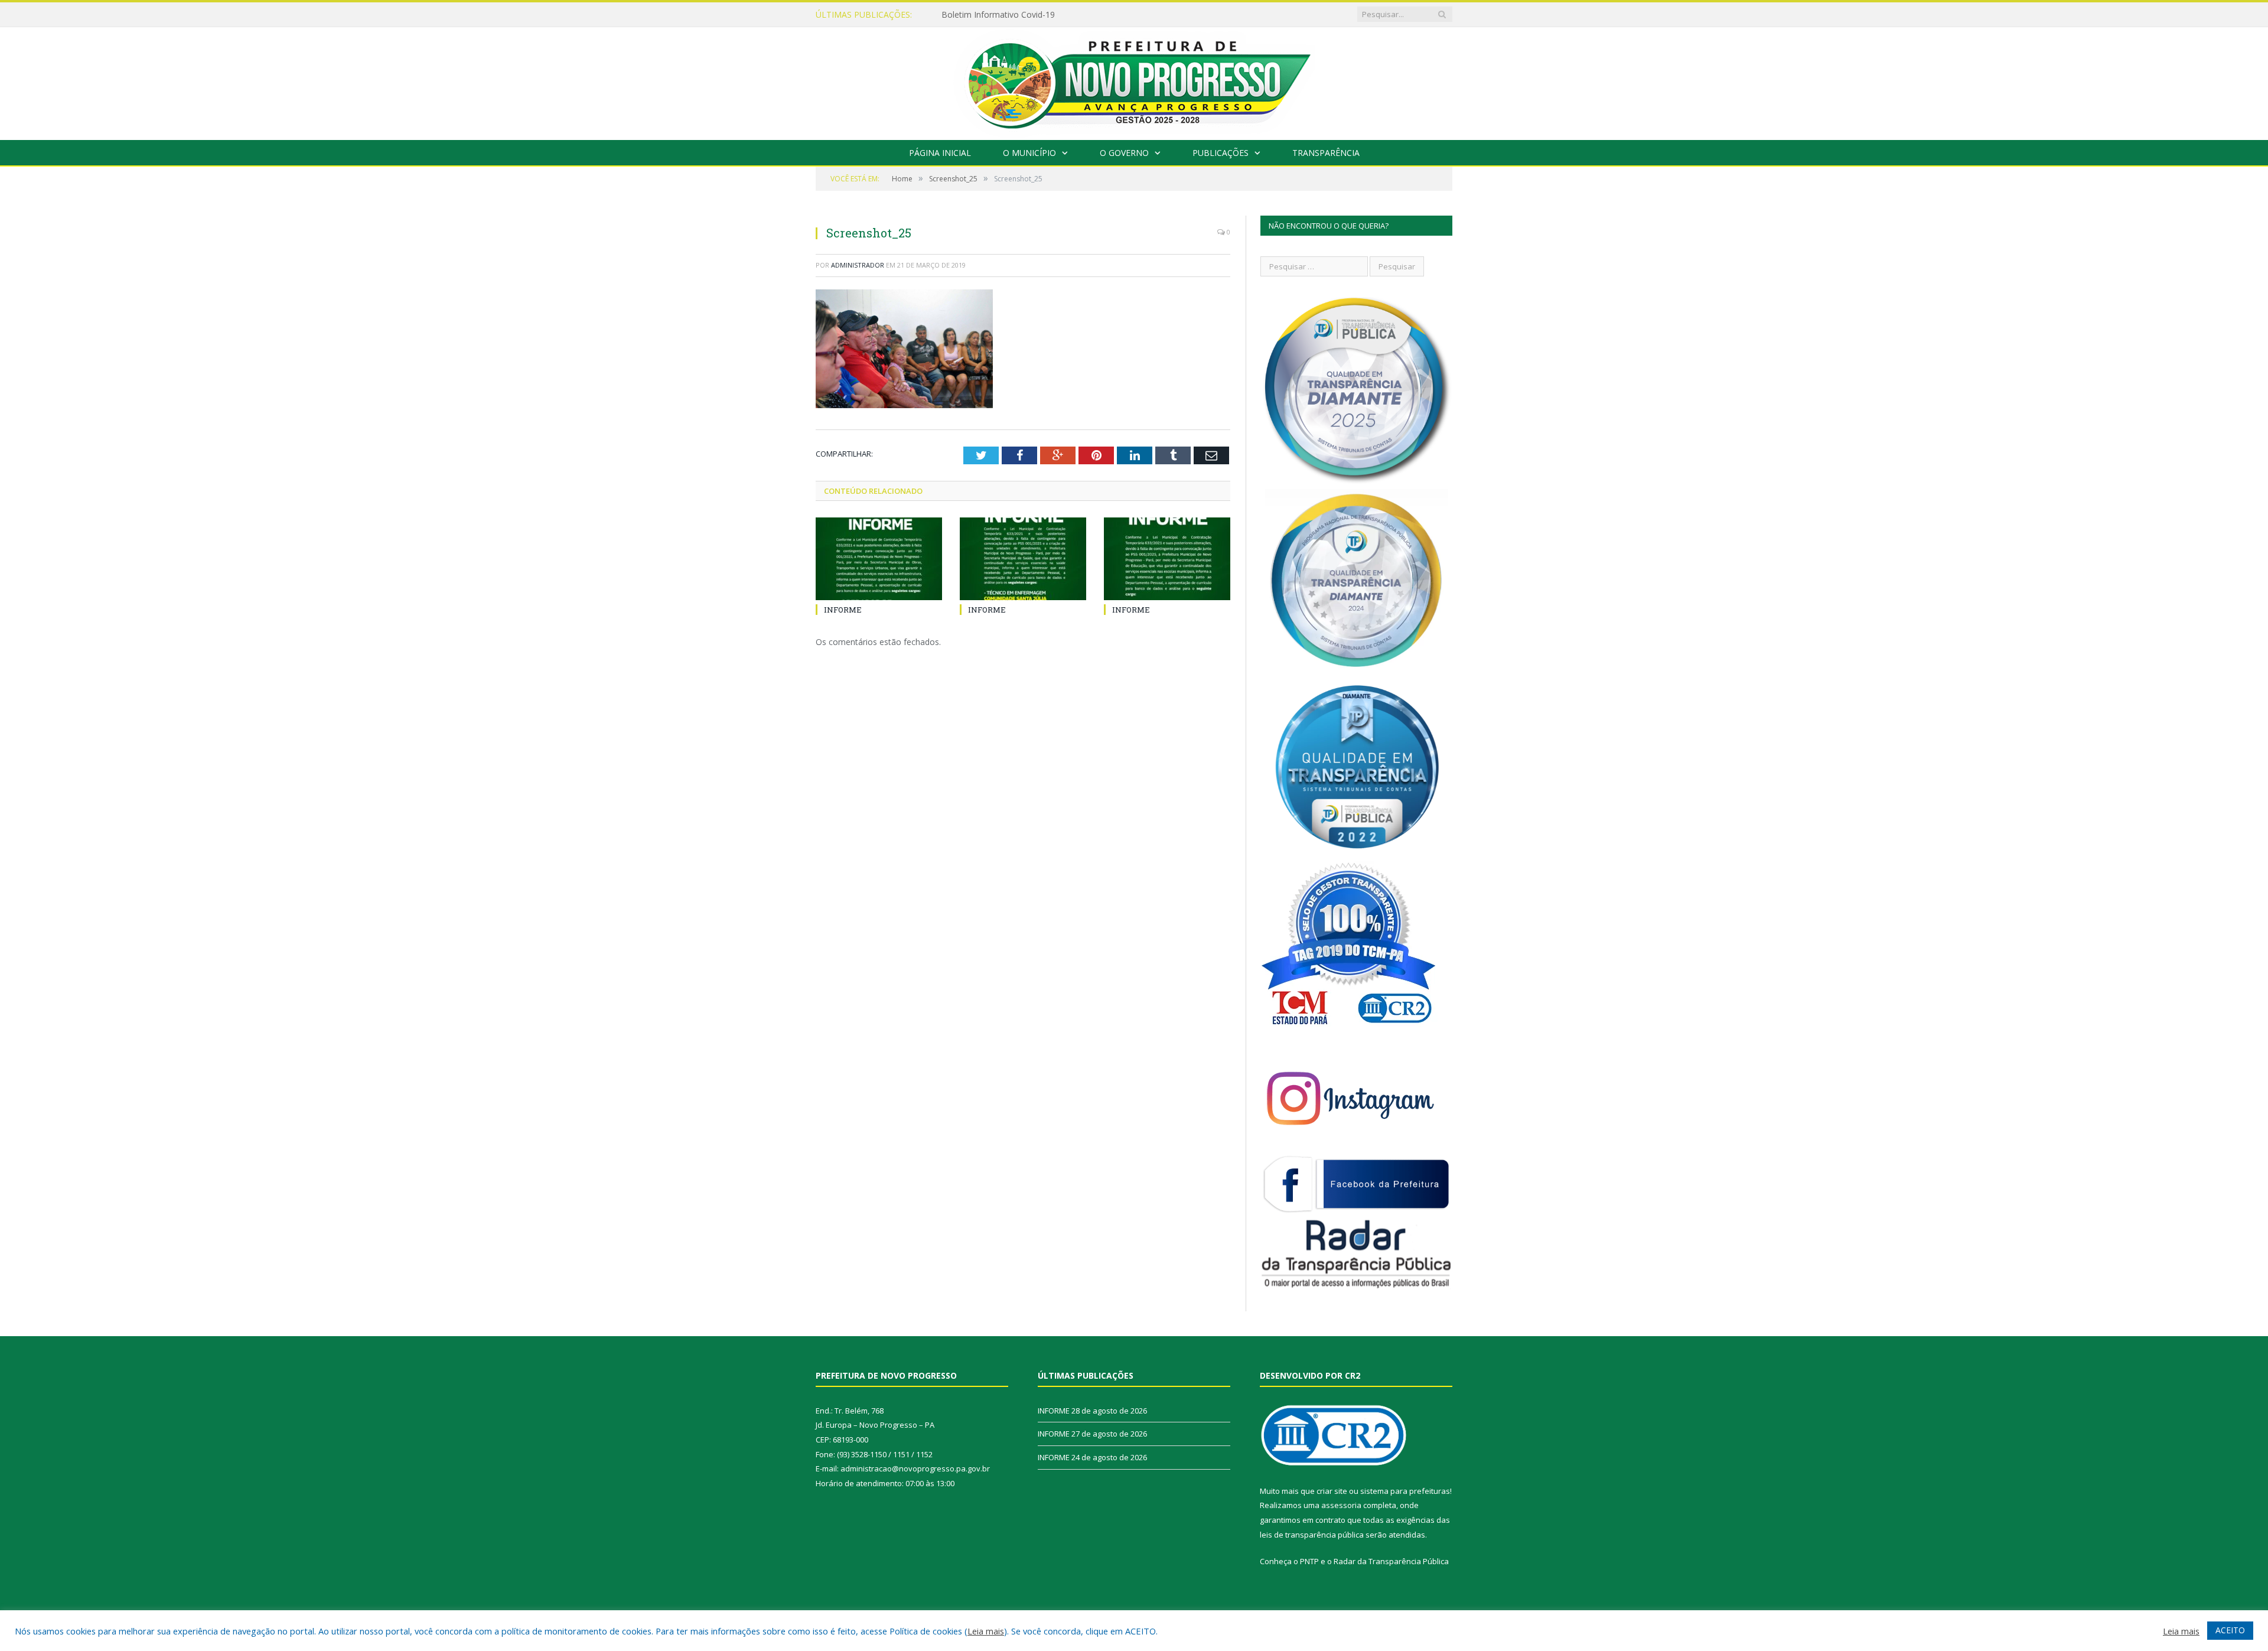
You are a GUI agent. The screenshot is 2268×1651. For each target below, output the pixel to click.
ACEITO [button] (2230, 1630)
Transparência (1326, 153)
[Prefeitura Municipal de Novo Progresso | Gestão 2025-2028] (1134, 81)
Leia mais (986, 1631)
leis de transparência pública (1312, 1535)
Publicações (1221, 153)
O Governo (1124, 153)
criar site (1332, 1491)
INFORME (960, 15)
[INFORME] (879, 559)
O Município (1029, 153)
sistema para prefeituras (1405, 1491)
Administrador (858, 265)
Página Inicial (940, 153)
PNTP (1309, 1561)
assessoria (1341, 1505)
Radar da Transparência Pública (1391, 1561)
